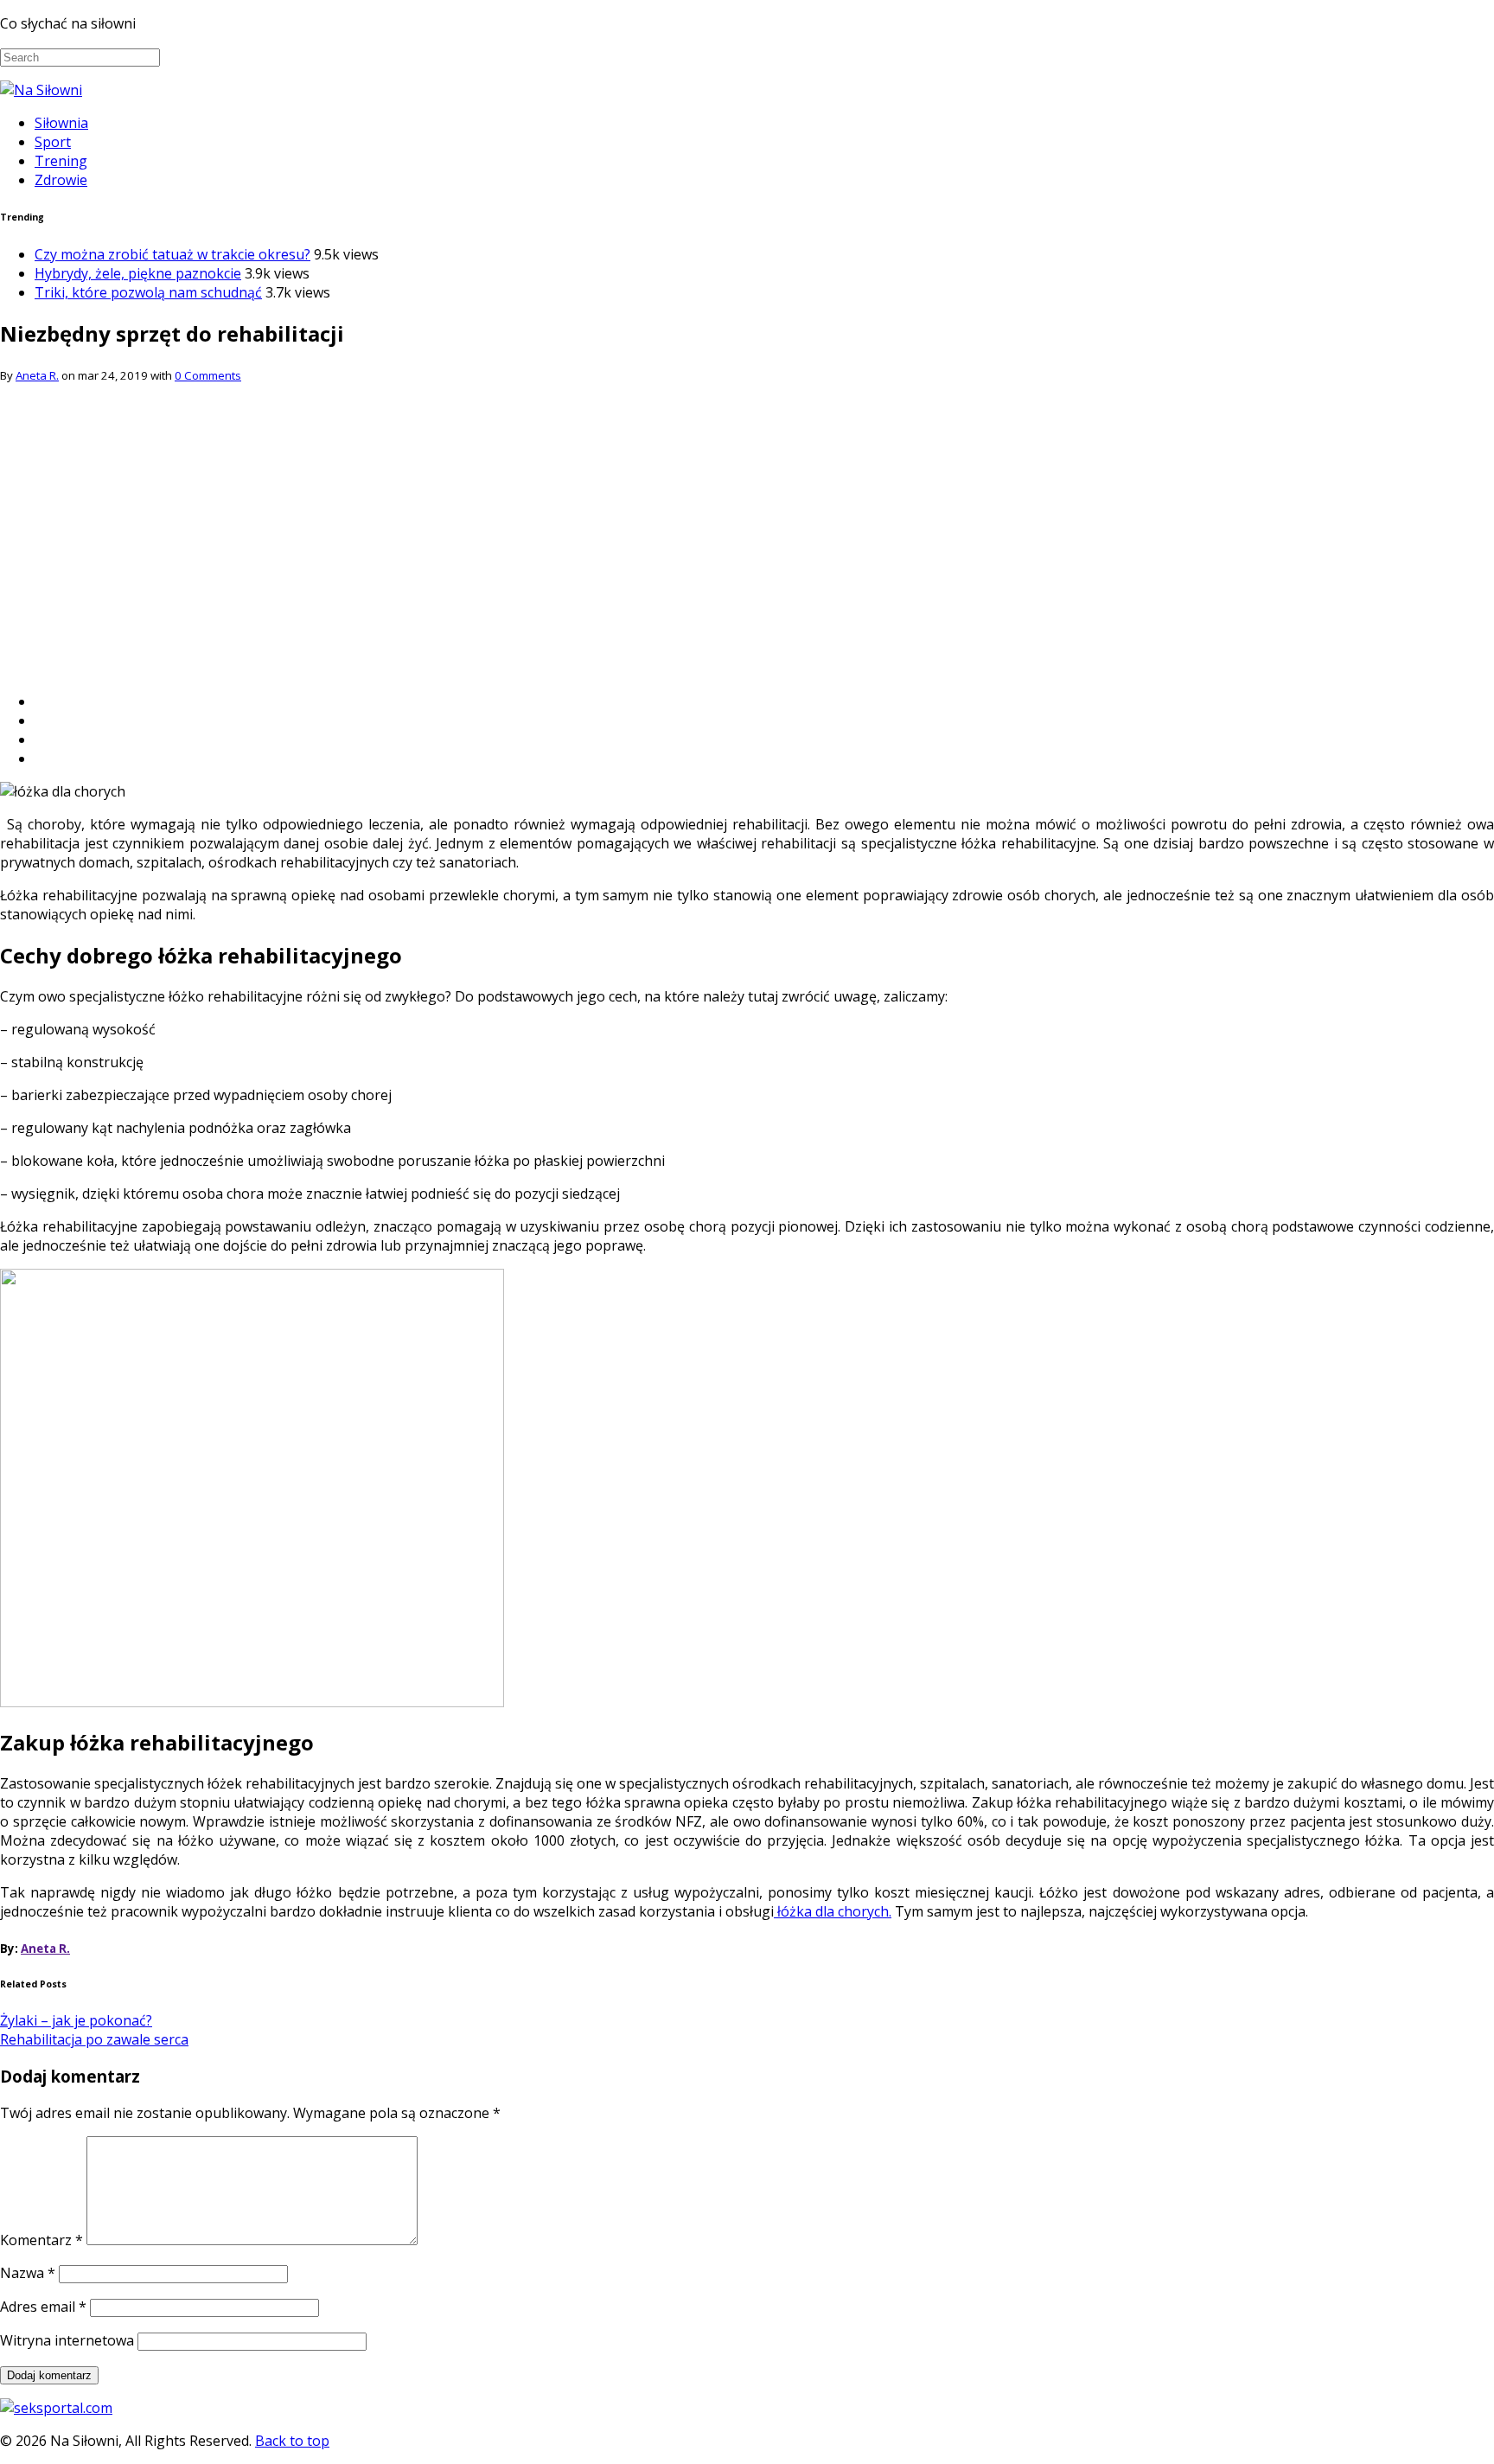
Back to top (292, 2441)
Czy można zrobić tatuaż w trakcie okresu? (172, 254)
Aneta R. (37, 375)
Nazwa (28, 2273)
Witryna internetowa (67, 2340)
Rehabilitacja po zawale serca (94, 2039)
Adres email (43, 2307)
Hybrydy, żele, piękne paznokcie (138, 273)
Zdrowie (61, 180)
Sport (53, 142)
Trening (61, 161)
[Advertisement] (747, 557)
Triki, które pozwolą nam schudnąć (148, 292)
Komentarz (41, 2240)
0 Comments (208, 375)
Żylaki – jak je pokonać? (76, 2020)
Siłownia (61, 123)
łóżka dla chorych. (833, 1911)
